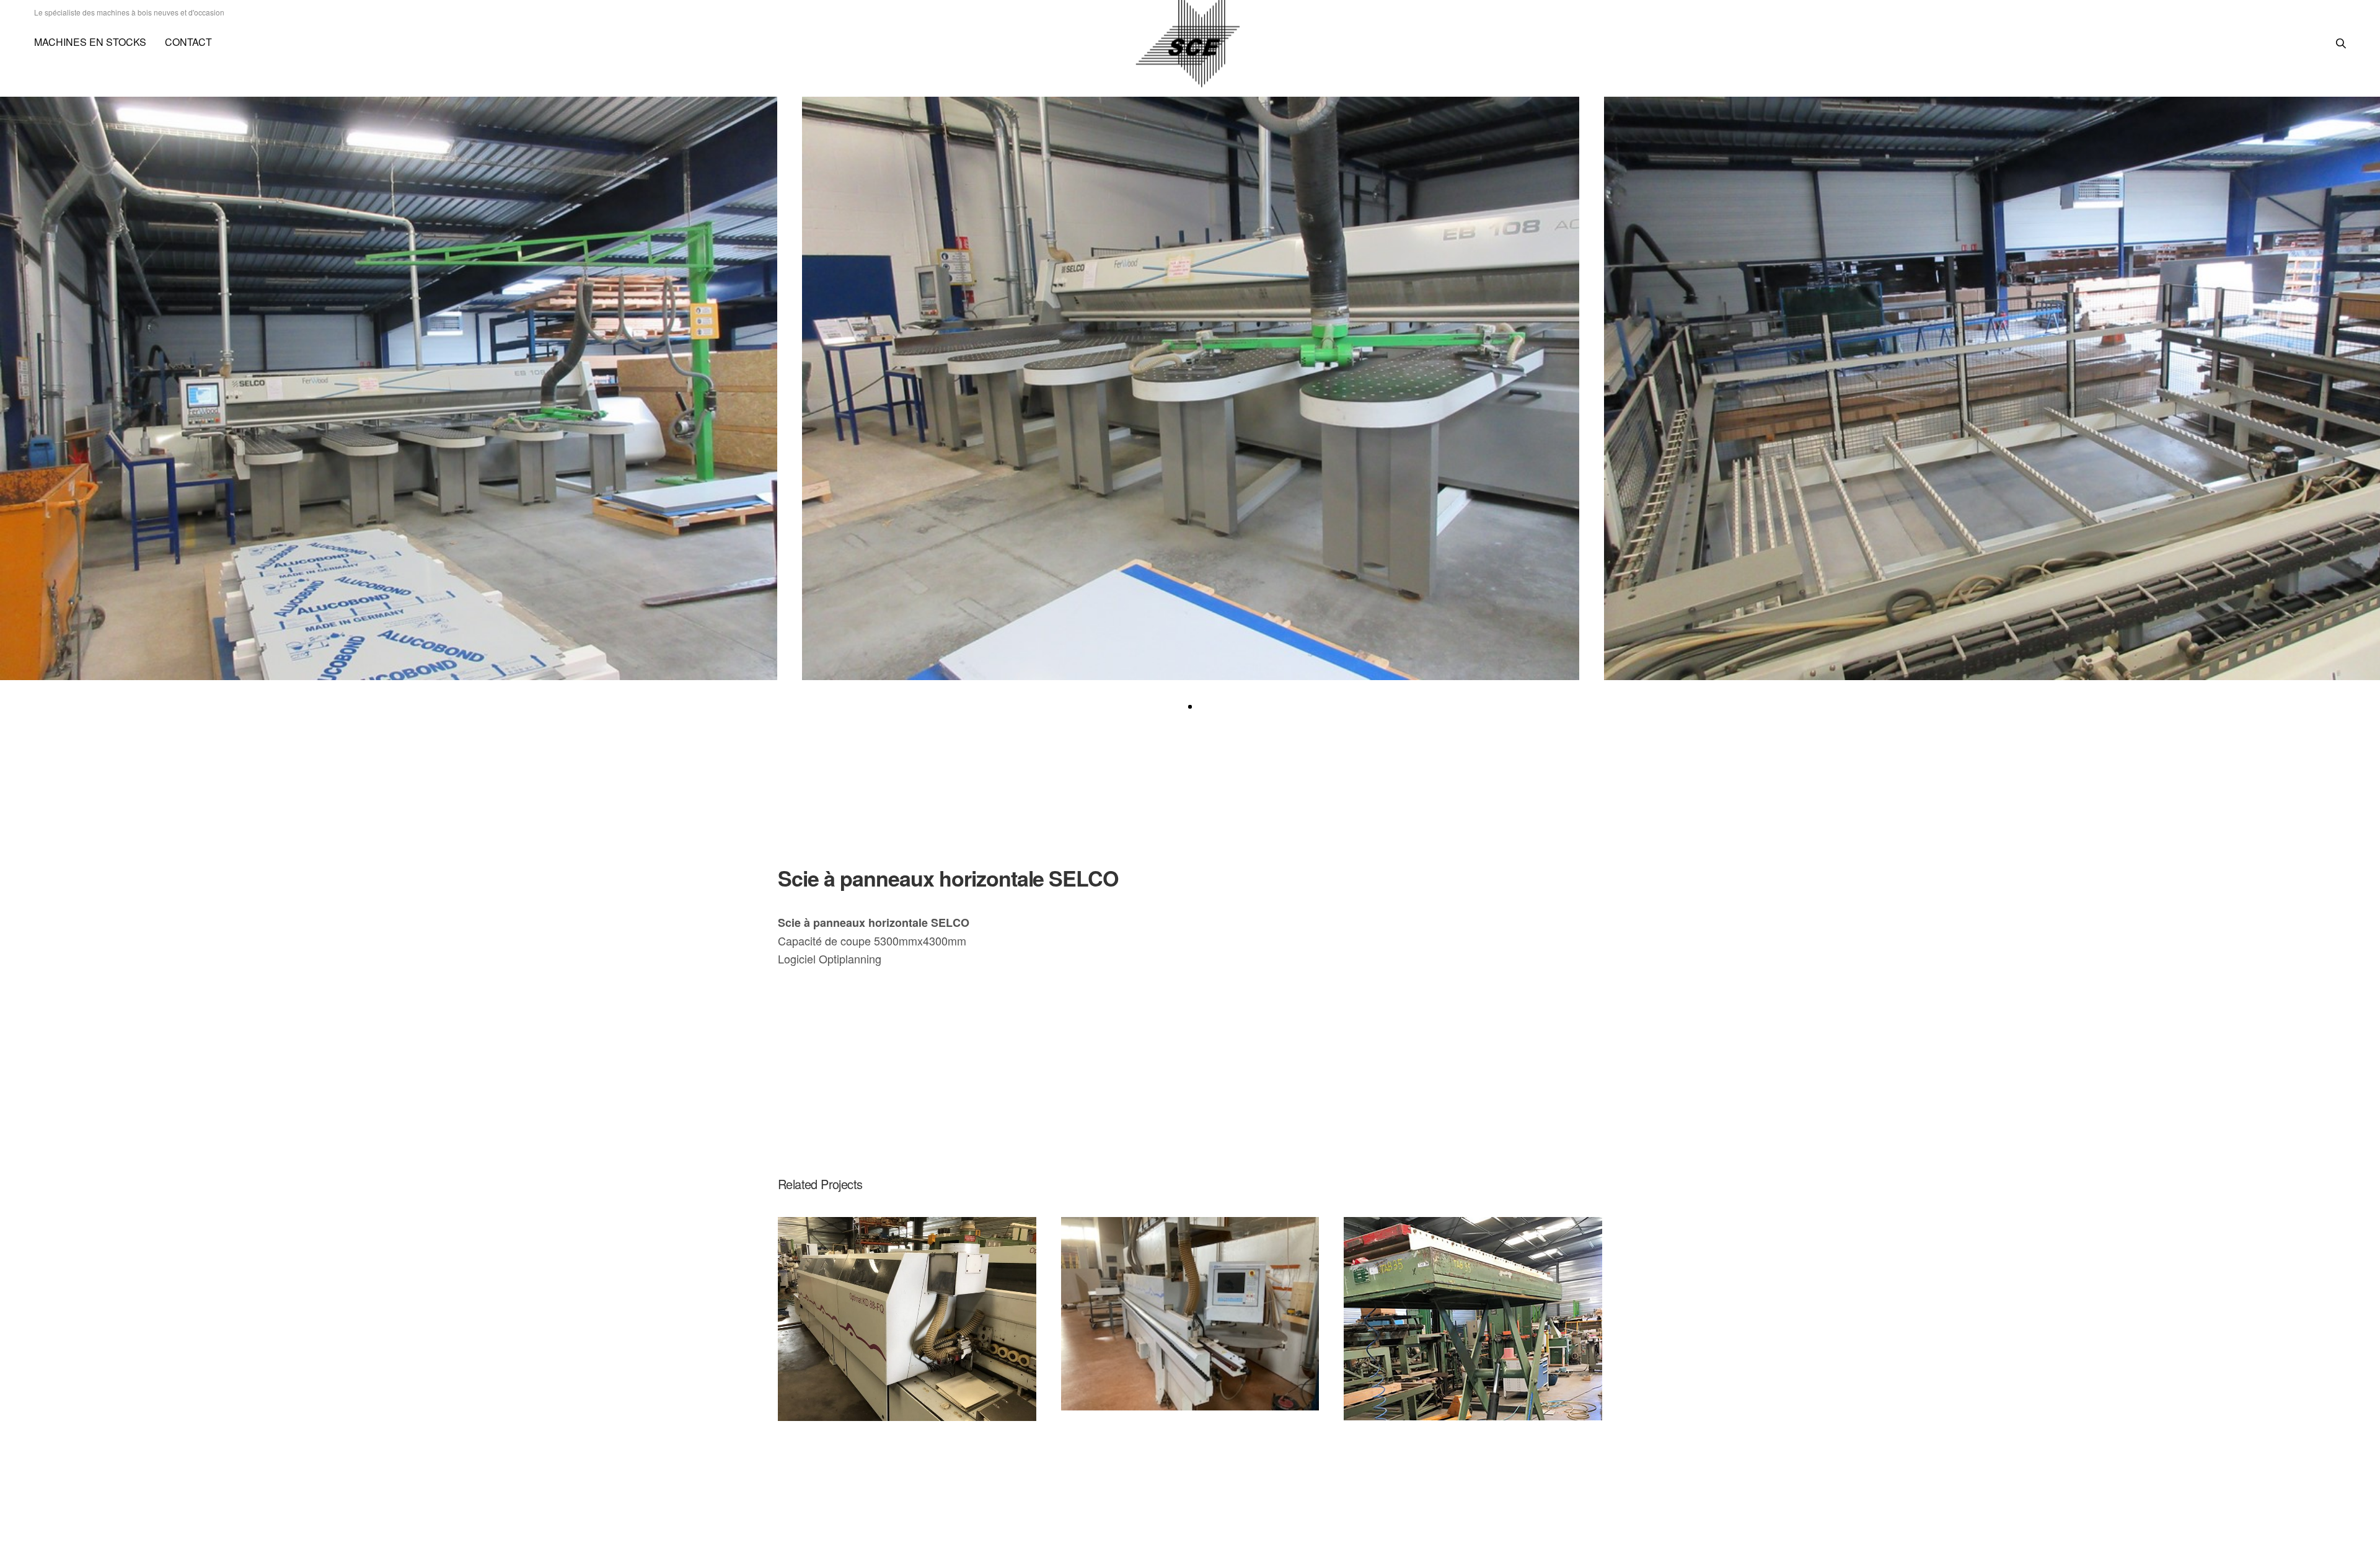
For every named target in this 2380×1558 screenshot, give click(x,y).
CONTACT (188, 42)
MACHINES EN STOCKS (90, 42)
